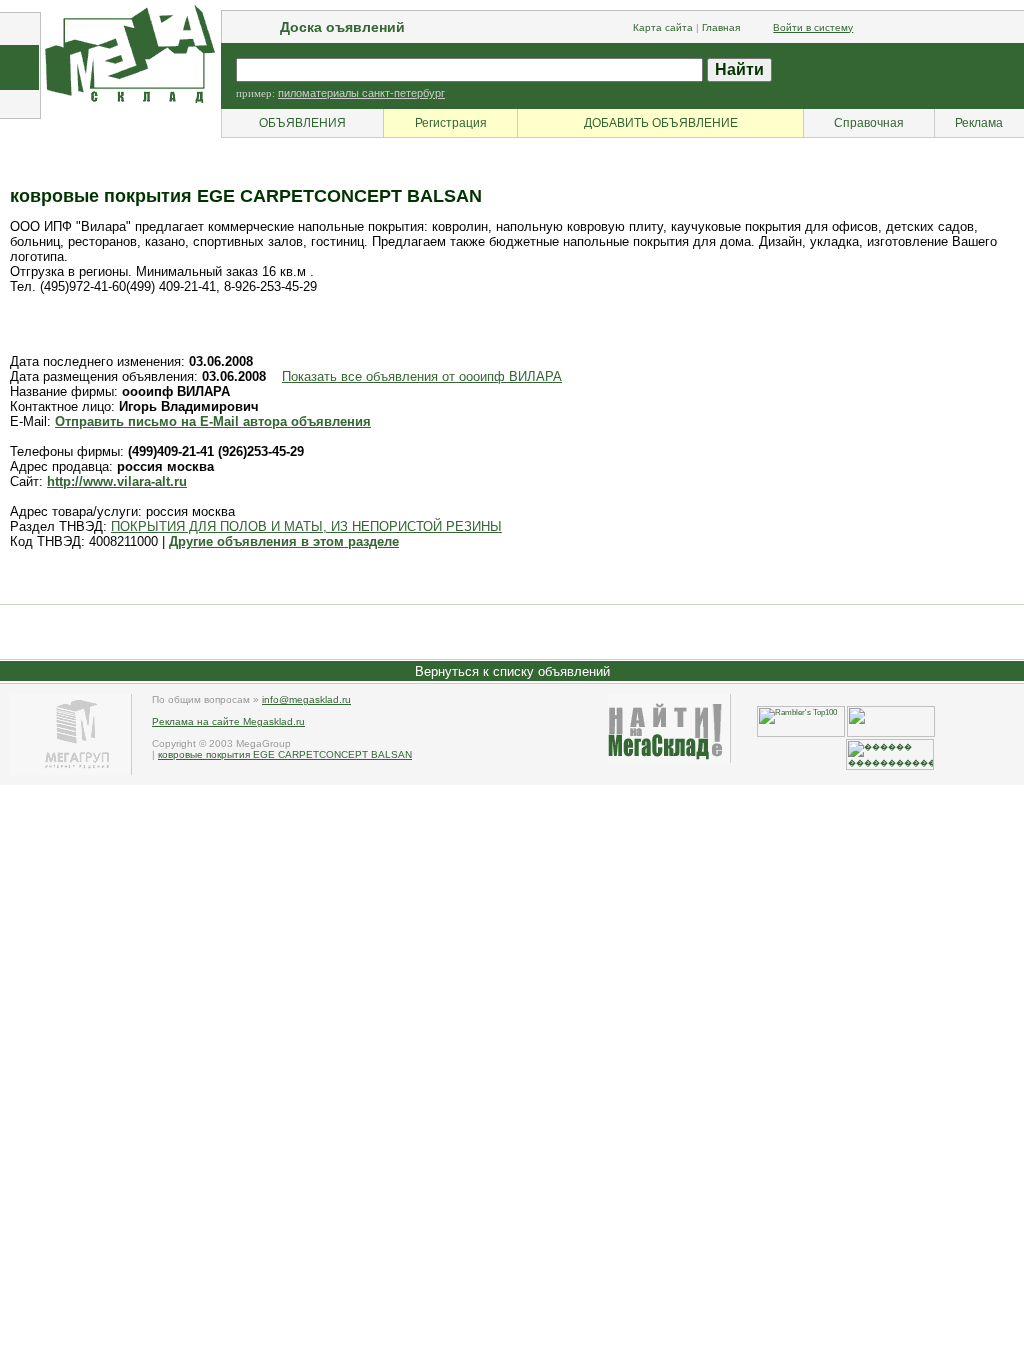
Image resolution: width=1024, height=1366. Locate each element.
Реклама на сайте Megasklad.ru (228, 721)
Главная (721, 27)
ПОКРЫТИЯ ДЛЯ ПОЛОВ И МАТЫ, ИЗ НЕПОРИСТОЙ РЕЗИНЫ (306, 526)
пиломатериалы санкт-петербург (361, 93)
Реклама (979, 123)
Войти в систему (813, 27)
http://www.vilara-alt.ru (117, 481)
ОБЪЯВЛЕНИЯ (302, 123)
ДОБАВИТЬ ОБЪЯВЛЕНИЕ (661, 123)
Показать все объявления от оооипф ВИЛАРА (422, 376)
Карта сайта (663, 27)
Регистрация (451, 123)
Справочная (869, 123)
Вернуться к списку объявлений (512, 671)
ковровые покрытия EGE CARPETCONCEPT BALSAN (285, 754)
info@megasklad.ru (306, 699)
